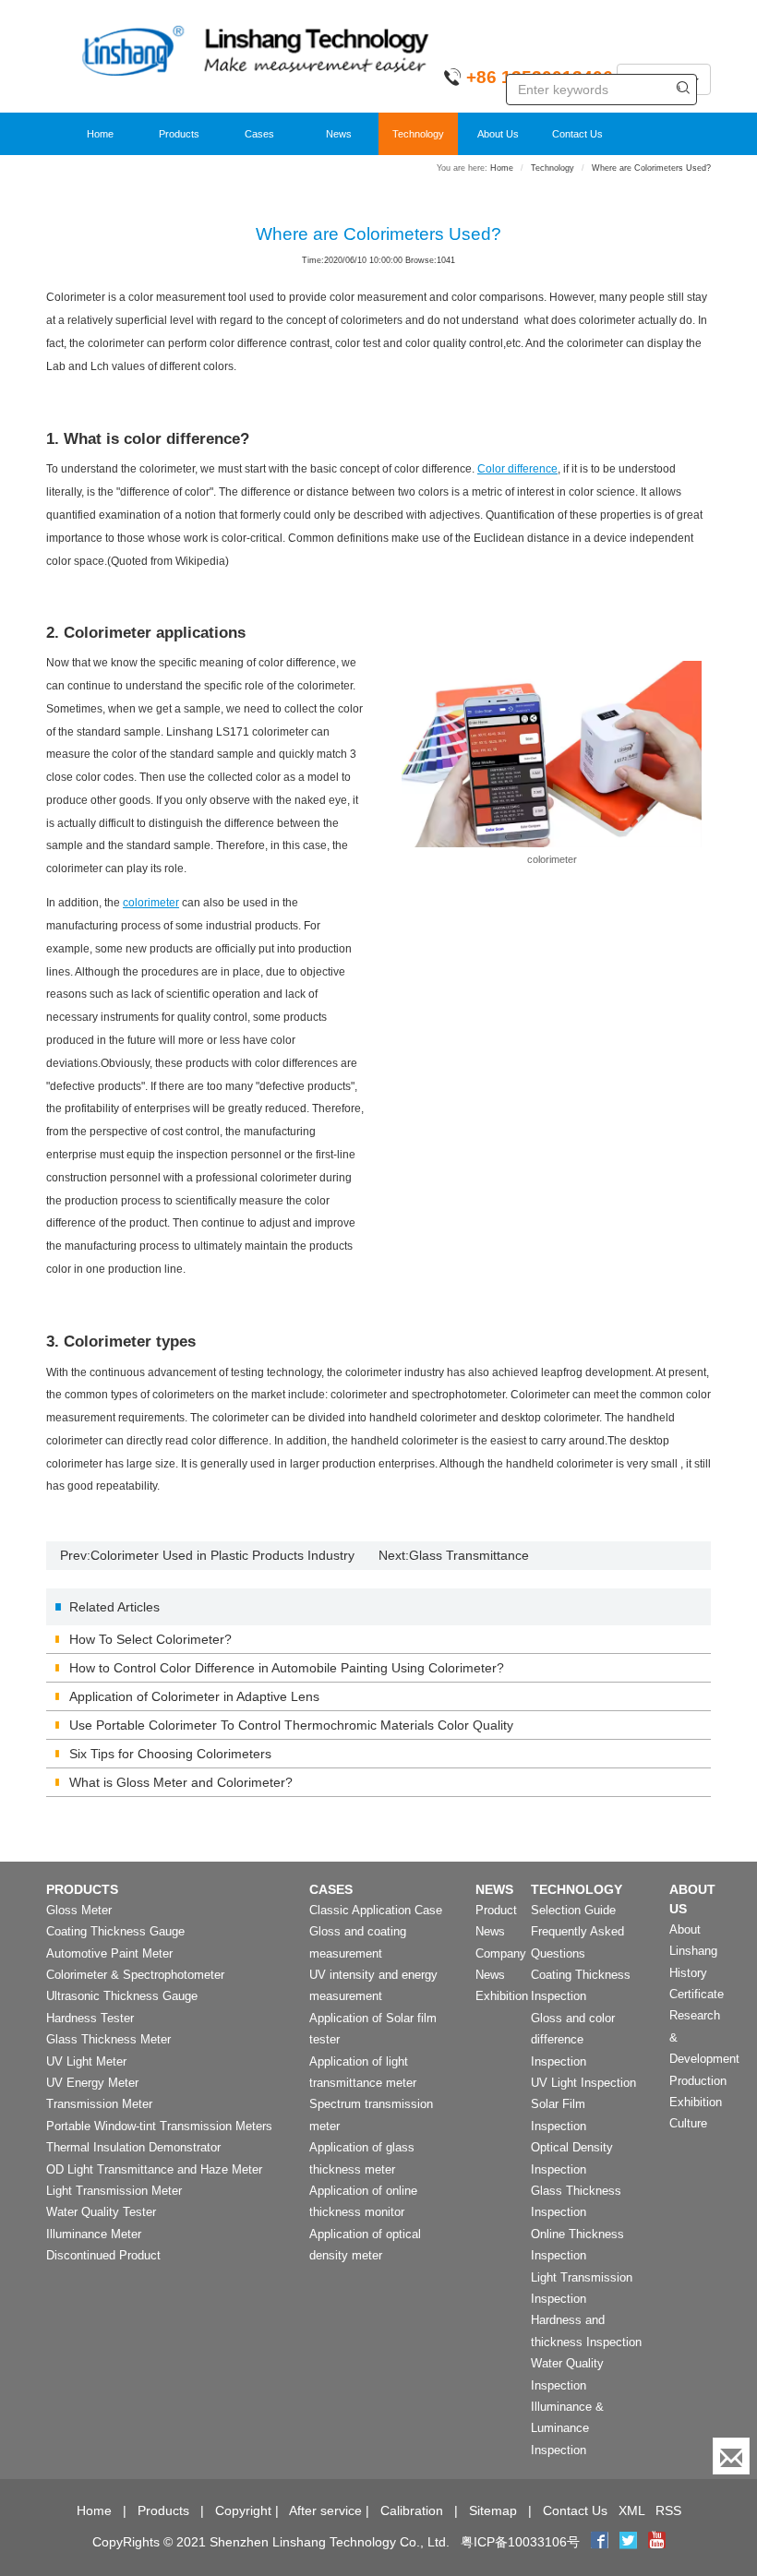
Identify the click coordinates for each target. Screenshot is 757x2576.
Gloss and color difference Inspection (573, 2040)
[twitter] (630, 2542)
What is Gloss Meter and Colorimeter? (181, 1782)
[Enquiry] (731, 2456)
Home (100, 134)
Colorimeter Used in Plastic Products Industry (222, 1555)
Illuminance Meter (94, 2234)
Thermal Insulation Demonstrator (133, 2147)
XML (631, 2510)
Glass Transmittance (469, 1555)
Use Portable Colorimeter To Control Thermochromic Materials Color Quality (291, 1725)
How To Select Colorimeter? (150, 1639)
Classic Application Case (376, 1910)
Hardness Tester (90, 2018)
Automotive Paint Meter (109, 1953)
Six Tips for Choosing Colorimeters (170, 1754)
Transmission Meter (99, 2104)
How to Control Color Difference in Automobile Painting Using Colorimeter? (287, 1668)
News (339, 134)
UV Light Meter (86, 2061)
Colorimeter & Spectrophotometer (135, 1975)
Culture (688, 2123)
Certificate (697, 1994)
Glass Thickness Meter (108, 2039)
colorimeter (151, 903)
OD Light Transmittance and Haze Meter (154, 2169)
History (688, 1973)
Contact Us (577, 134)
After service (325, 2510)
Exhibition (502, 1996)
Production (698, 2081)
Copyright (243, 2510)
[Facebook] (600, 2542)
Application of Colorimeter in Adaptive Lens (194, 1696)
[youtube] (657, 2542)
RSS (668, 2510)
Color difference (517, 469)
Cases (259, 134)
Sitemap (493, 2510)
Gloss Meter (79, 1910)
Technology (418, 134)
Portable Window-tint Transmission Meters (159, 2126)
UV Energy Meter (92, 2083)
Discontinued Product (103, 2255)
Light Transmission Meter (114, 2191)
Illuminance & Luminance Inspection (567, 2428)
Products (179, 134)
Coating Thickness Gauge (115, 1931)
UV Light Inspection (583, 2083)
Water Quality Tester (101, 2212)
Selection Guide (573, 1910)
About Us (498, 134)
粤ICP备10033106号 (520, 2542)
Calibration (412, 2510)
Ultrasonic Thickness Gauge (122, 1996)
